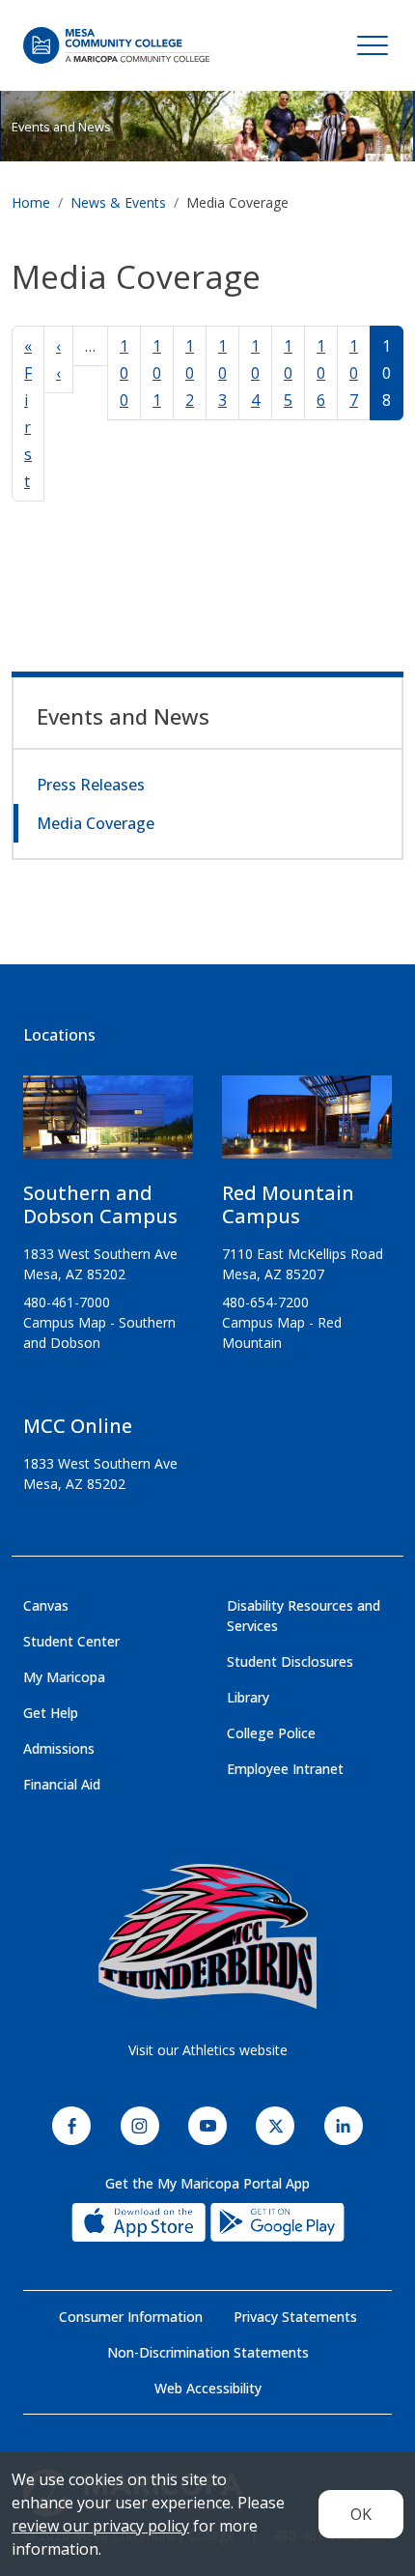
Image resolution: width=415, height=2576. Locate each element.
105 (288, 373)
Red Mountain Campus (288, 1204)
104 (255, 373)
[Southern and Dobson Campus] (108, 1125)
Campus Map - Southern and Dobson (99, 1332)
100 (124, 373)
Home (31, 202)
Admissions (59, 1748)
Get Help (51, 1713)
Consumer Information (131, 2317)
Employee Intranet (285, 1769)
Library (248, 1697)
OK (361, 2514)
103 (222, 373)
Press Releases (91, 785)
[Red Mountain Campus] (307, 1125)
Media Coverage (96, 823)
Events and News (61, 127)
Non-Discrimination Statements (208, 2352)
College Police (271, 1733)
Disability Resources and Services (304, 1616)
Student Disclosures (290, 1661)
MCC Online (78, 1426)
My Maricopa (64, 1677)
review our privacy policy (100, 2526)
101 (157, 373)
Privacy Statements (295, 2317)
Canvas (46, 1605)
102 (190, 373)
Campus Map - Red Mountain (282, 1332)
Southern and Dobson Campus (100, 1204)
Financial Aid (62, 1784)
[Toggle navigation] (373, 45)
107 (354, 373)
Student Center (71, 1641)
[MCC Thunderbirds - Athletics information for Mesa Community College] (207, 1936)
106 (321, 373)
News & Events (118, 202)
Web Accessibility (208, 2388)
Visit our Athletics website (208, 2050)
